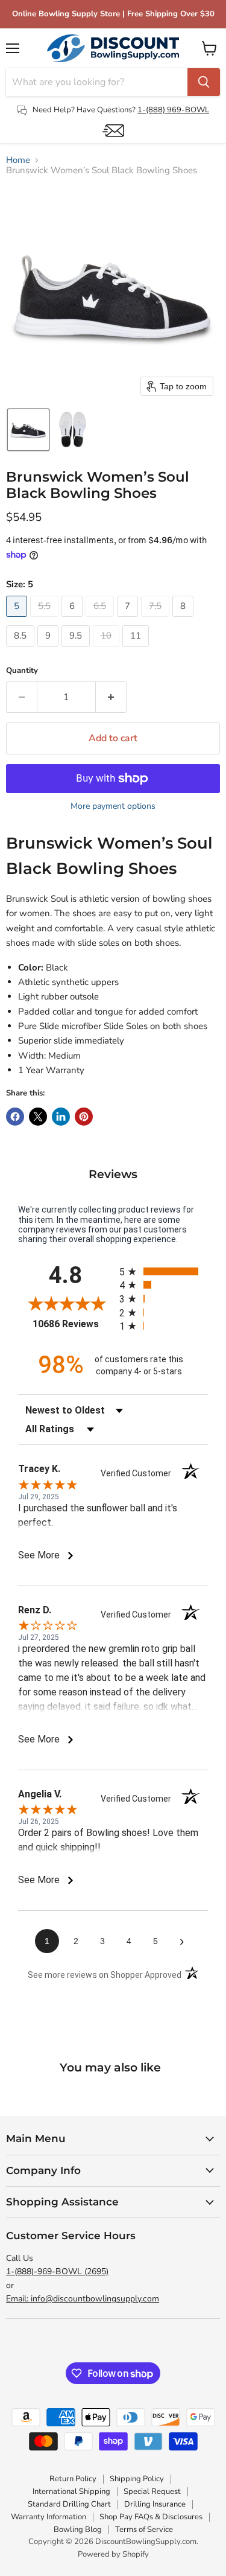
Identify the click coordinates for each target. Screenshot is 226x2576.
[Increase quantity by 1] (111, 697)
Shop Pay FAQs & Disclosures (151, 2517)
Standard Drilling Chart (69, 2504)
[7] (129, 620)
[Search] (204, 82)
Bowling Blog (78, 2530)
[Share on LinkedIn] (61, 1117)
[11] (137, 650)
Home (18, 160)
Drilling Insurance (155, 2504)
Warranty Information (49, 2517)
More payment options (113, 806)
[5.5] (46, 620)
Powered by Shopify (113, 2554)
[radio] (164, 1271)
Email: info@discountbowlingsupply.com (83, 2299)
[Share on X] (38, 1117)
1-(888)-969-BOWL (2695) (57, 2272)
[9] (49, 650)
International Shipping (71, 2492)
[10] (108, 650)
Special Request (152, 2492)
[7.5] (157, 620)
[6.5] (101, 620)
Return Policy (73, 2479)
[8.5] (22, 650)
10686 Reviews (73, 1324)
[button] (28, 430)
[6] (74, 620)
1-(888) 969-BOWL (173, 110)
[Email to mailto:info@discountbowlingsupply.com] (113, 131)
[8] (184, 620)
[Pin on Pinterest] (84, 1117)
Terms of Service (144, 2530)
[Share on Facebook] (15, 1117)
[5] (18, 620)
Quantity (22, 671)
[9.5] (77, 650)
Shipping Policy (137, 2479)
